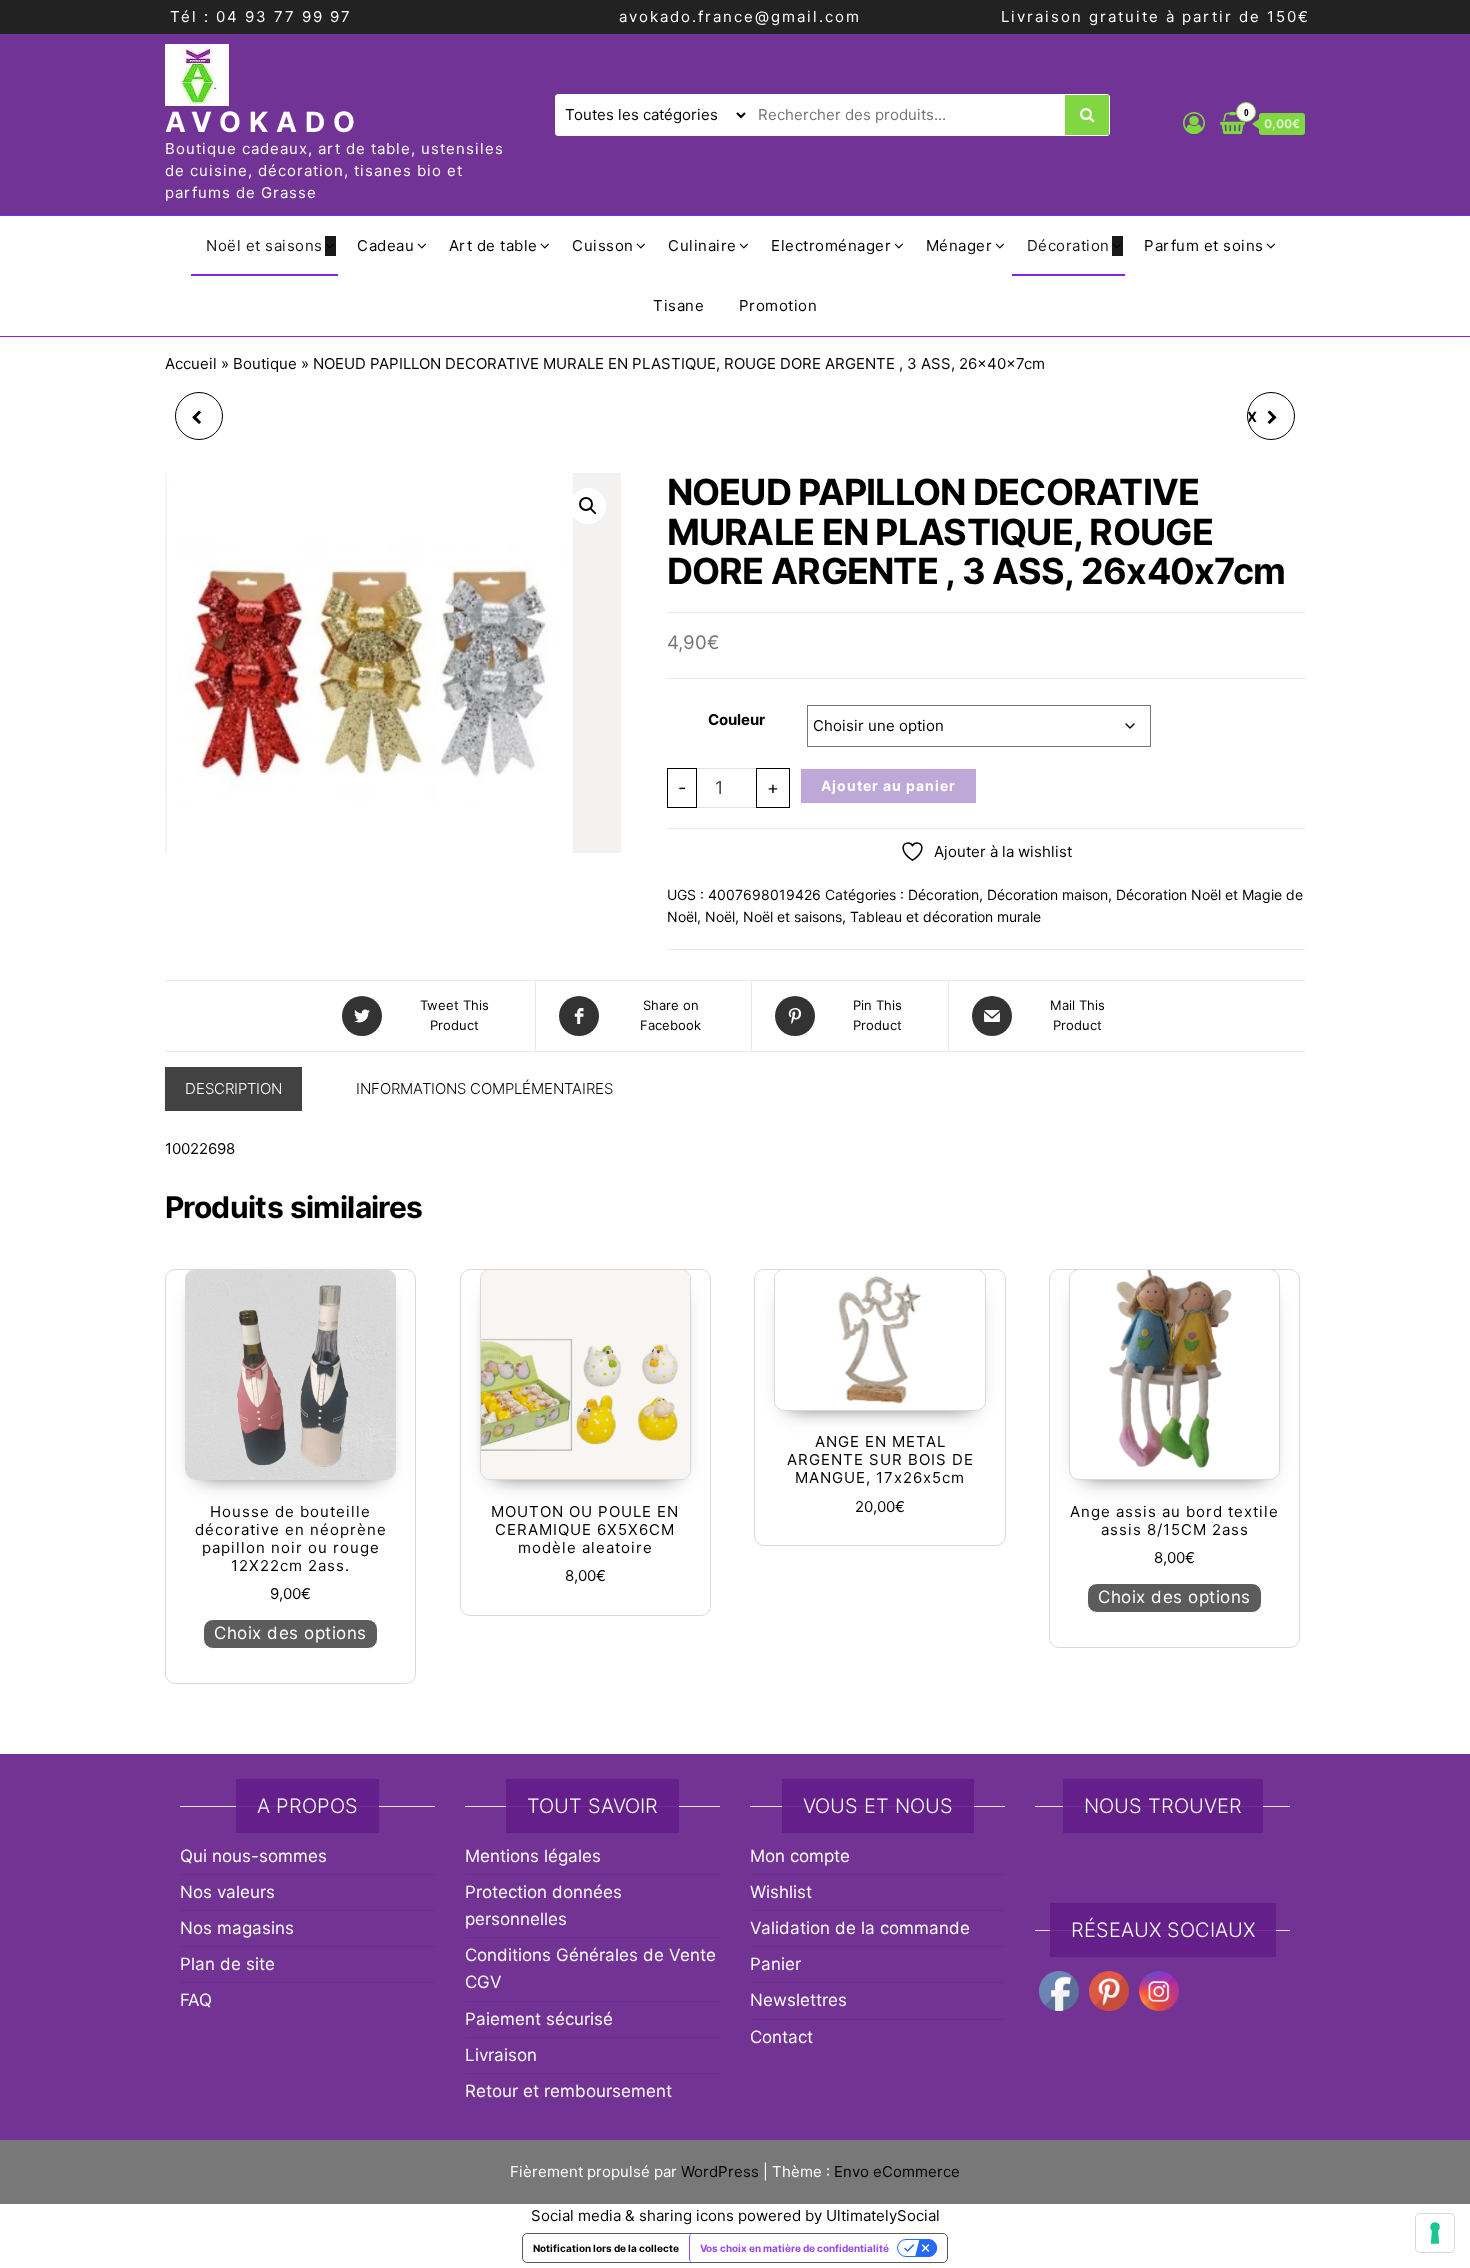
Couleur (736, 719)
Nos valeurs (227, 1892)
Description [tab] (233, 1088)
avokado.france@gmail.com (740, 16)
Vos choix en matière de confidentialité (794, 2248)
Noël (720, 916)
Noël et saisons (264, 245)
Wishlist (781, 1892)
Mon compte (800, 1856)
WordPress (720, 2171)
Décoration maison (1047, 894)
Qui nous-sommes (253, 1856)
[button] (588, 506)
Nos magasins (237, 1928)
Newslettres (798, 2000)
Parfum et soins (1204, 245)
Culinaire (702, 245)
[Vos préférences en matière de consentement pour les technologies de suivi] (1435, 2233)
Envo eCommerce (897, 2171)
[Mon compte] (1194, 123)
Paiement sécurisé (539, 2019)
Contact (781, 2037)
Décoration (1068, 245)
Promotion (778, 305)
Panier (775, 1964)
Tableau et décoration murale (945, 916)
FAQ (196, 2000)
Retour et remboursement (568, 2091)
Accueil (191, 363)
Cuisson (603, 245)
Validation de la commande (860, 1928)
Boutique (265, 363)
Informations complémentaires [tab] (484, 1088)
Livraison (501, 2055)
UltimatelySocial (883, 2215)
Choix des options (290, 1633)
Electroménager (831, 245)
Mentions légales (533, 1856)
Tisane (678, 305)
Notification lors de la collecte (606, 2248)
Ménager (959, 245)
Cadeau (385, 245)
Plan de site (227, 1964)
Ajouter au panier (888, 785)
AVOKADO (264, 122)
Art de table (493, 245)
